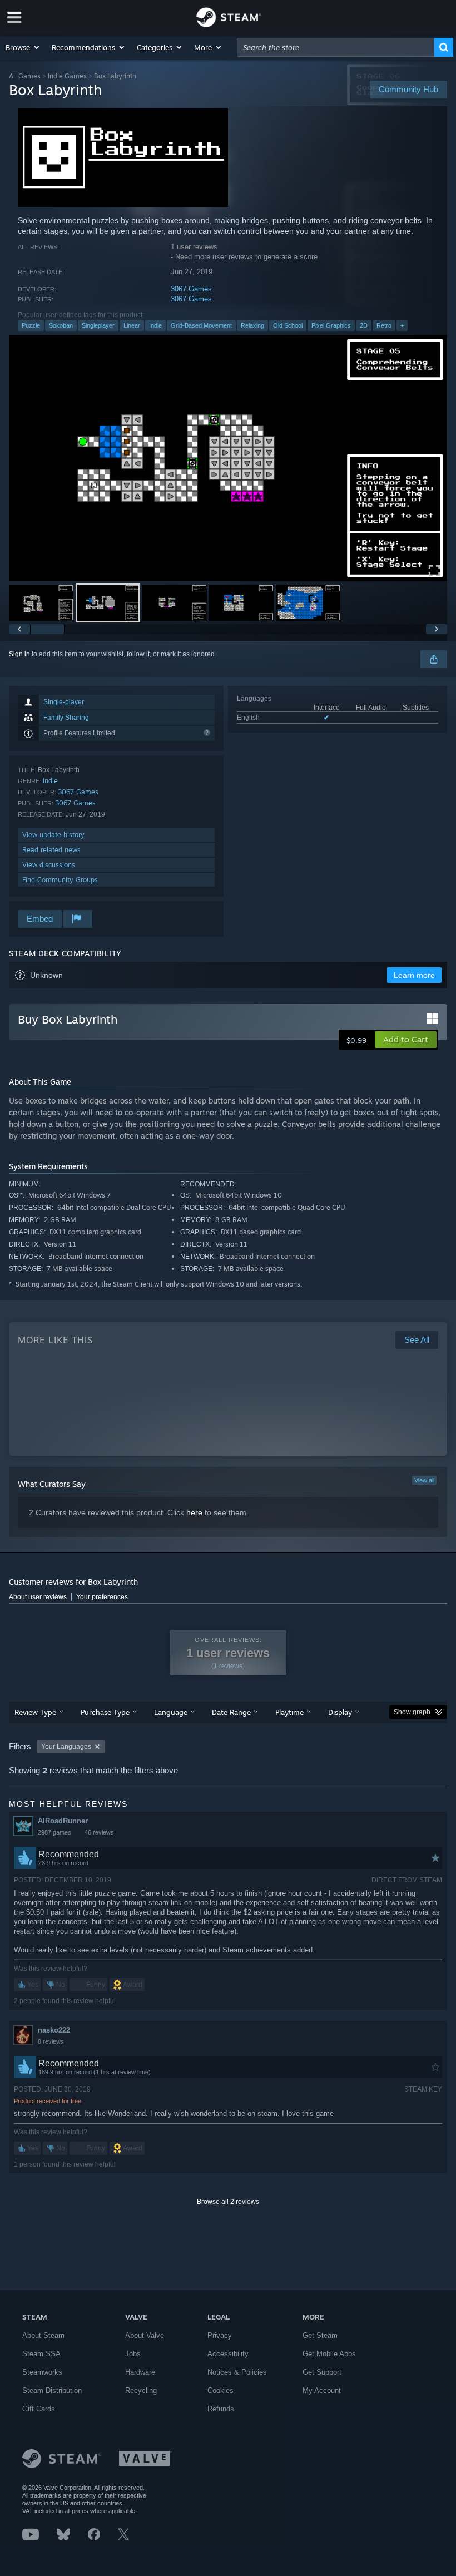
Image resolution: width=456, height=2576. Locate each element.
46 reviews (99, 1832)
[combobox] (336, 47)
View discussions (49, 865)
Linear (132, 325)
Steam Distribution (52, 2390)
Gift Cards (39, 2409)
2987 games (54, 1832)
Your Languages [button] (66, 1747)
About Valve (145, 2335)
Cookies (220, 2390)
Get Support (322, 2372)
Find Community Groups (60, 880)
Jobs (133, 2354)
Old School (288, 325)
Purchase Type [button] (105, 1712)
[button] (23, 47)
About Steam (43, 2335)
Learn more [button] (414, 975)
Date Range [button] (231, 1712)
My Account (322, 2390)
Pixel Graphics (331, 325)
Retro (384, 325)
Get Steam (320, 2335)
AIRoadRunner (63, 1821)
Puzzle (31, 325)
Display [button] (340, 1712)
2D (364, 325)
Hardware (140, 2372)
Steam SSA (41, 2354)
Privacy (220, 2335)
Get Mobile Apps (329, 2354)
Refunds (221, 2409)
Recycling (141, 2390)
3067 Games (191, 289)
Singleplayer (98, 325)
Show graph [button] (412, 1712)
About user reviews (38, 1597)
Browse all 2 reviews (228, 2202)
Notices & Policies (237, 2372)
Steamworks (42, 2372)
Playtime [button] (289, 1712)
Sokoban (61, 325)
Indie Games (67, 76)
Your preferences (102, 1597)
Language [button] (171, 1712)
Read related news (51, 850)
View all (424, 1480)
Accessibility (228, 2354)
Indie (155, 325)
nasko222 (54, 2030)
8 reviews (51, 2041)
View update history (53, 835)
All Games (25, 76)
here (194, 1512)
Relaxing (252, 325)
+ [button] (402, 325)
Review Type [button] (35, 1712)
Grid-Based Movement (201, 325)
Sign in (19, 654)
